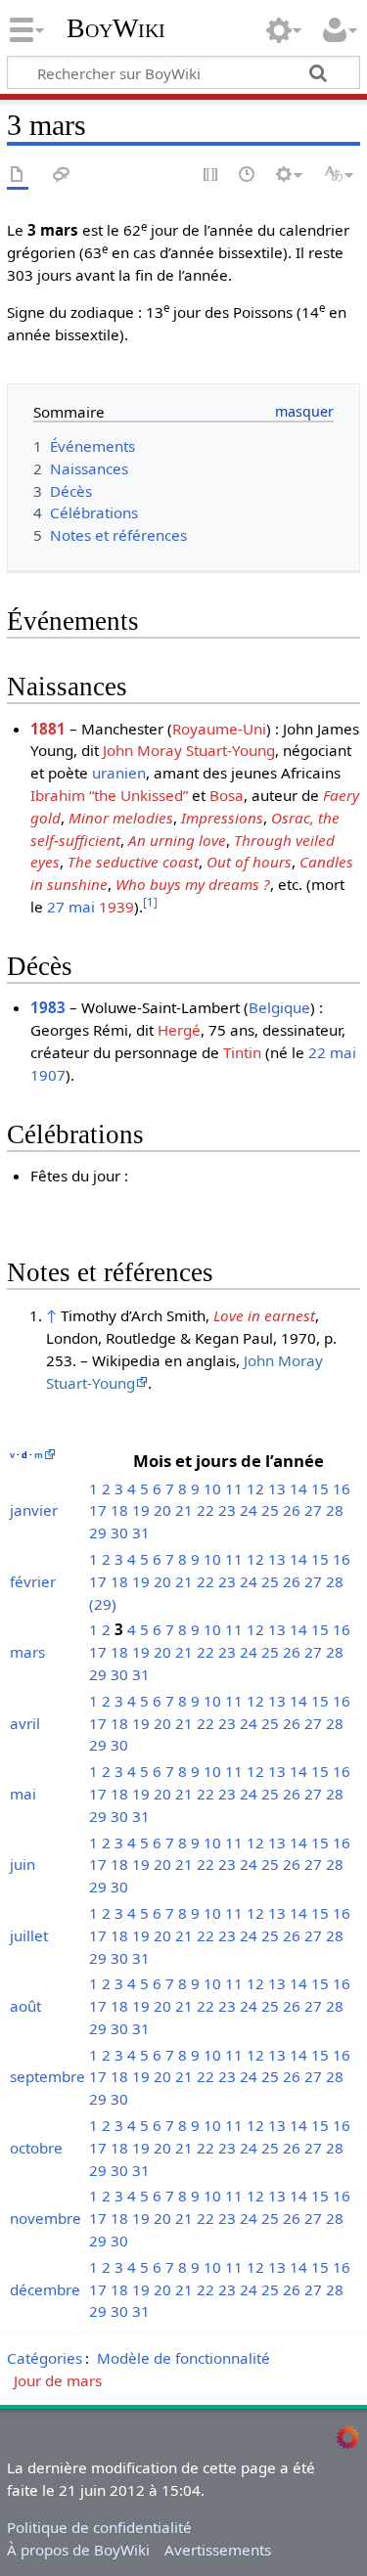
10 (212, 1488)
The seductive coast (133, 862)
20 (162, 1510)
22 (206, 1510)
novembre (46, 2218)
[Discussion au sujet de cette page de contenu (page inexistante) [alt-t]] (62, 176)
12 (255, 1488)
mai (23, 1794)
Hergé (179, 1030)
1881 (48, 729)
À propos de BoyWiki (78, 2550)
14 (298, 1488)
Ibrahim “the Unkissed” (109, 795)
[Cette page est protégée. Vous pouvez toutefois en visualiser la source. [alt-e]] (211, 176)
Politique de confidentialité (99, 2527)
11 (234, 1488)
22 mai (332, 1052)
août (25, 2006)
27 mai (71, 907)
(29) (103, 1604)
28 (335, 1510)
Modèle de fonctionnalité (183, 2358)
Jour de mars (58, 2380)
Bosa (227, 795)
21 (184, 1510)
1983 (48, 1007)
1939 (116, 907)
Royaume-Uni (219, 729)
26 (292, 1510)
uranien (119, 773)
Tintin (242, 1052)
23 (227, 1510)
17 (98, 1510)
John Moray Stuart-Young (189, 750)
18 (119, 1510)
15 (320, 1488)
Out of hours (249, 862)
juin (23, 1864)
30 (119, 1532)
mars (27, 1652)
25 (270, 1510)
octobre (36, 2148)
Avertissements (218, 2550)
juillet (29, 1935)
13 (277, 1488)
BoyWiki (116, 28)
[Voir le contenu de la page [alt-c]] (18, 176)
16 (342, 1488)
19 (141, 1510)
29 (98, 1532)
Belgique (279, 1007)
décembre (45, 2289)
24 (249, 1510)
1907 (48, 1075)
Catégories (45, 2358)
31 (141, 1532)
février (33, 1581)
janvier (34, 1510)
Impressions (222, 818)
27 (313, 1510)
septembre (47, 2076)
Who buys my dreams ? (193, 884)
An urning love (177, 840)
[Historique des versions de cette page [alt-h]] (248, 176)
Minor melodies (121, 818)
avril (25, 1723)
